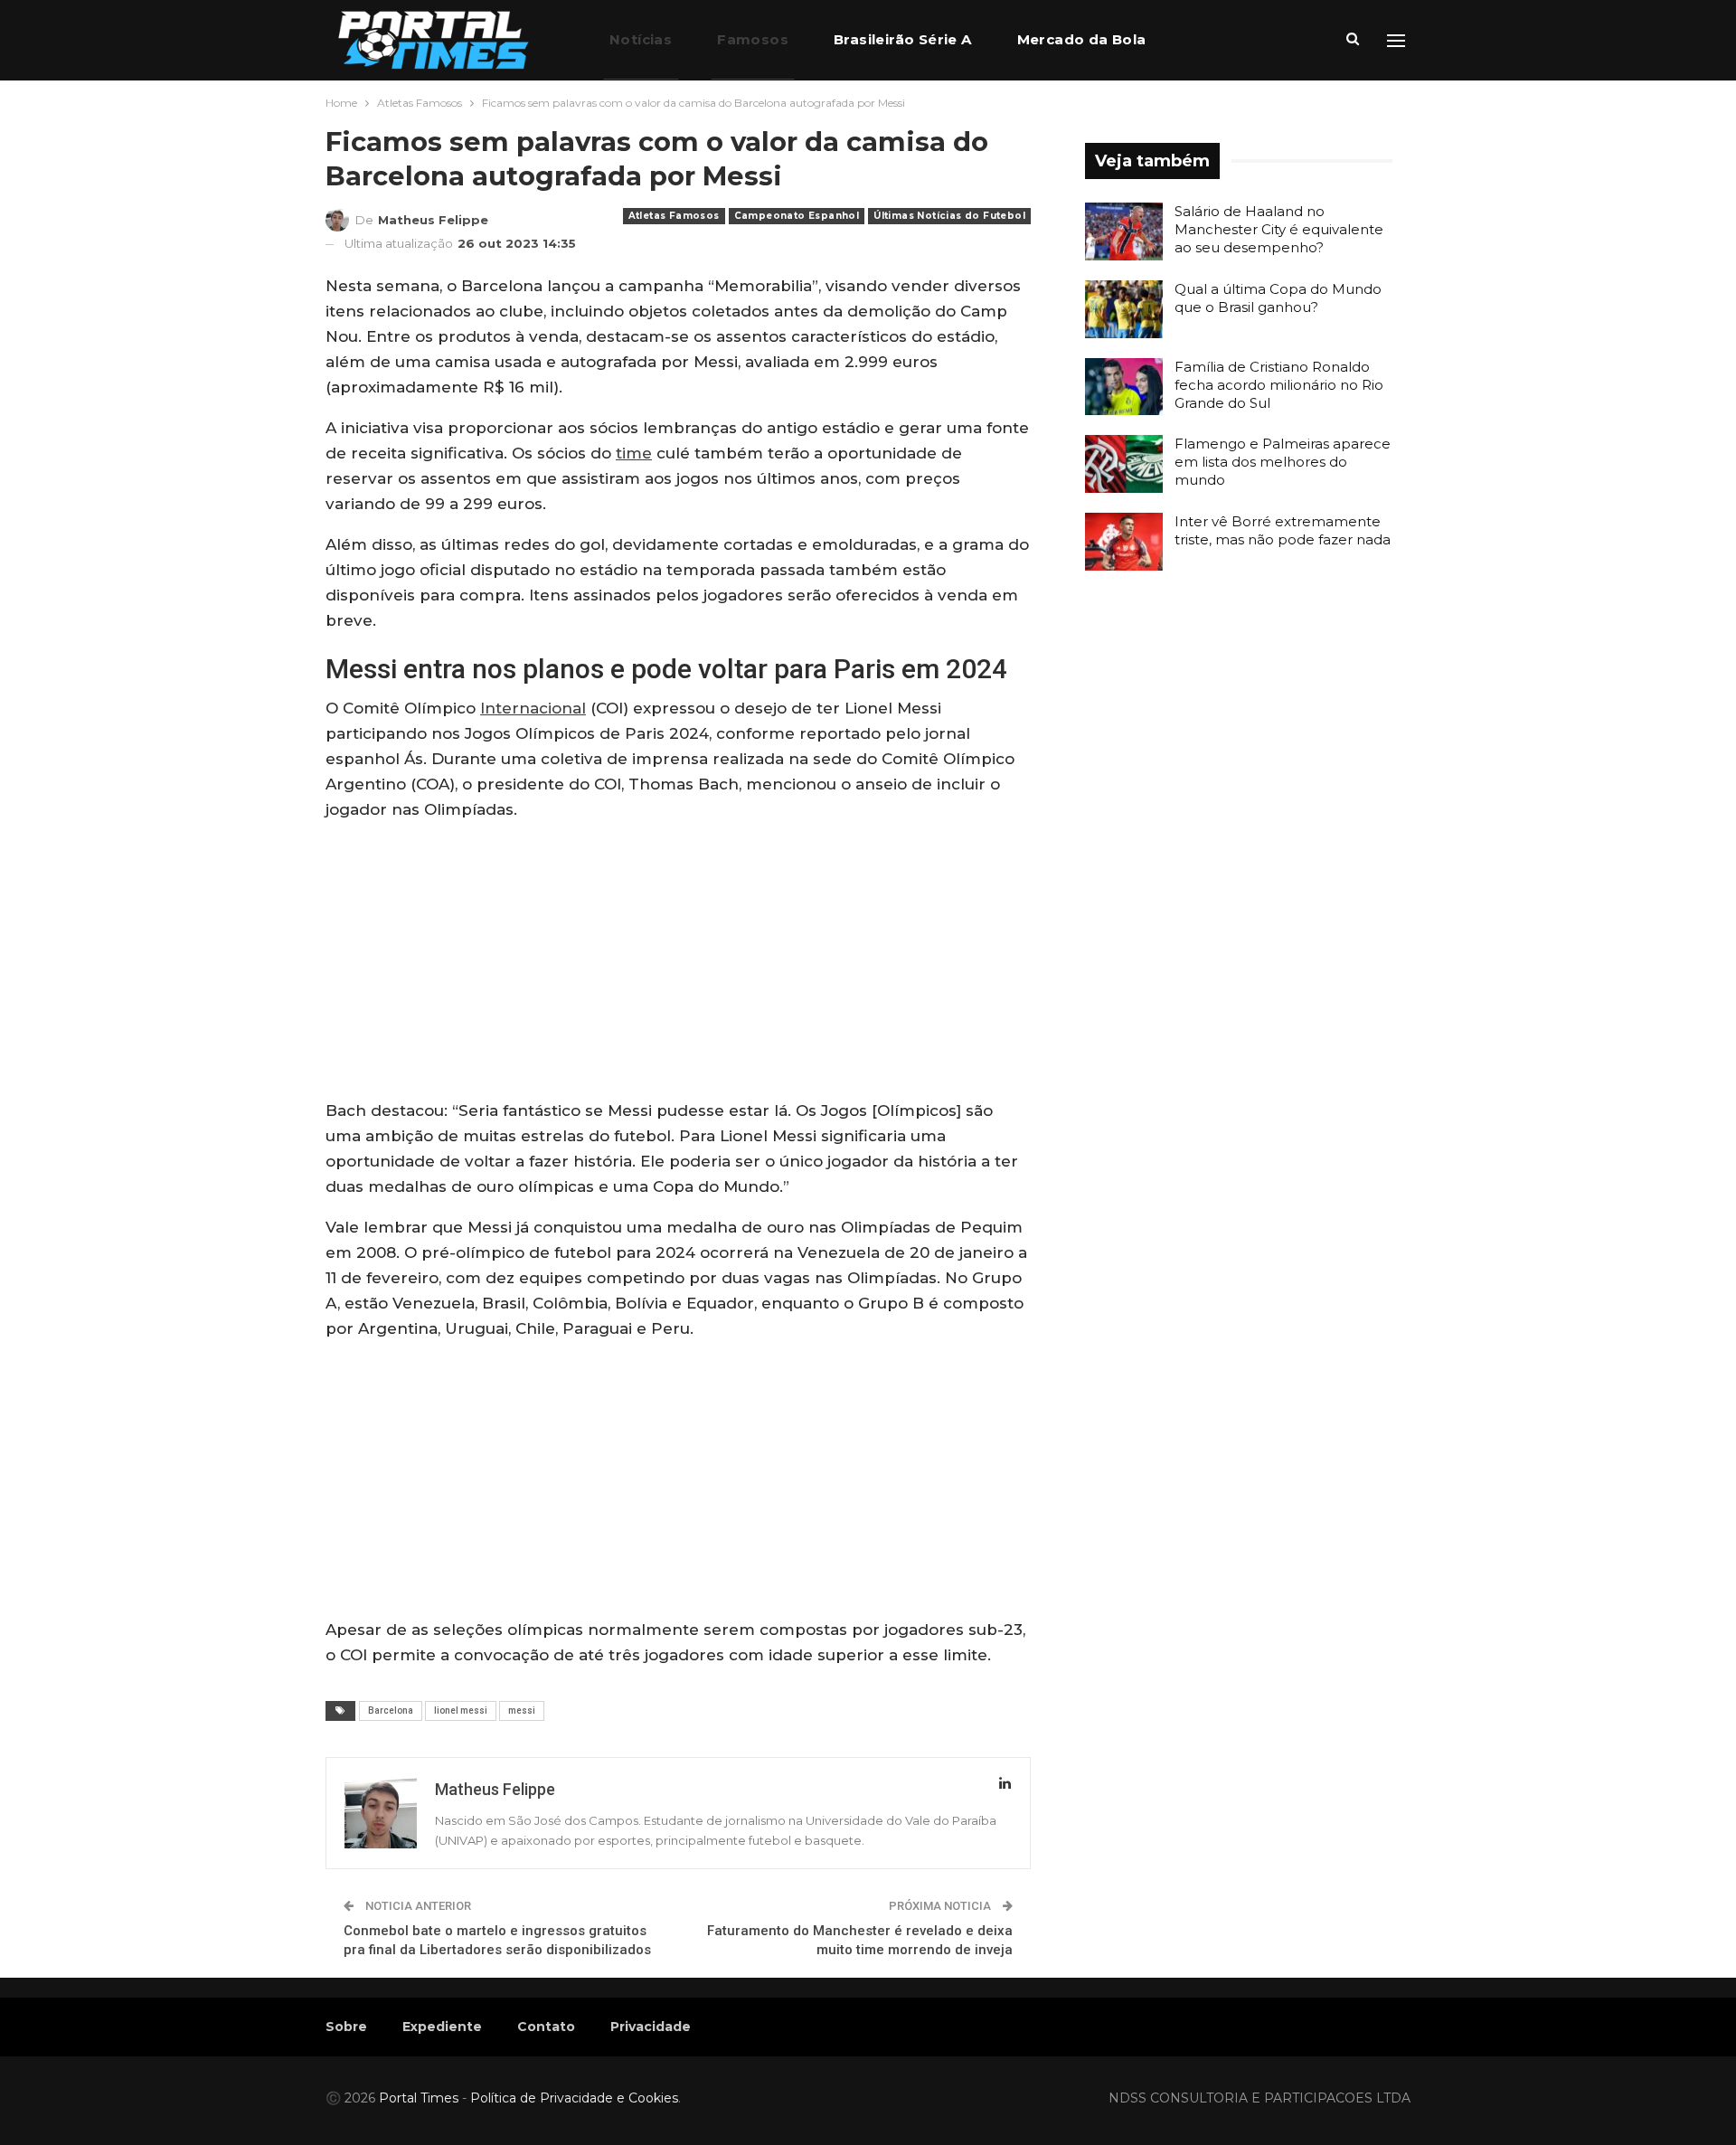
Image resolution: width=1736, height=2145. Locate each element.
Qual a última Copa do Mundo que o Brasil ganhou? (1278, 298)
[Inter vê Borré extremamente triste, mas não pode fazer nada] (1124, 542)
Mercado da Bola (1082, 39)
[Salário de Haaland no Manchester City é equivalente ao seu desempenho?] (1124, 232)
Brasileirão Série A (903, 39)
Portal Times (419, 2098)
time (634, 453)
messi (522, 1710)
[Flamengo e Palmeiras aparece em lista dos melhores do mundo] (1124, 464)
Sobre (346, 2027)
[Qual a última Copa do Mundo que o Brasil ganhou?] (1124, 309)
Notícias (641, 39)
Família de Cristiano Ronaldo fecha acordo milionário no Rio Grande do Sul (1279, 385)
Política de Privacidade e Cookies (574, 2098)
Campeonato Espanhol (797, 216)
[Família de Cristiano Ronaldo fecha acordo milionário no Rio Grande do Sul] (1124, 387)
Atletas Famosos (674, 216)
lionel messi (461, 1710)
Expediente (442, 2027)
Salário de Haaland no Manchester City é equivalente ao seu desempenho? (1279, 229)
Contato (546, 2027)
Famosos (753, 39)
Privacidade (651, 2027)
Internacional (533, 708)
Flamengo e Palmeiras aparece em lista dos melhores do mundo (1283, 462)
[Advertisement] (678, 964)
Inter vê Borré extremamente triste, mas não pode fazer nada (1283, 530)
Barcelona (391, 1710)
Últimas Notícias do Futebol (949, 216)
